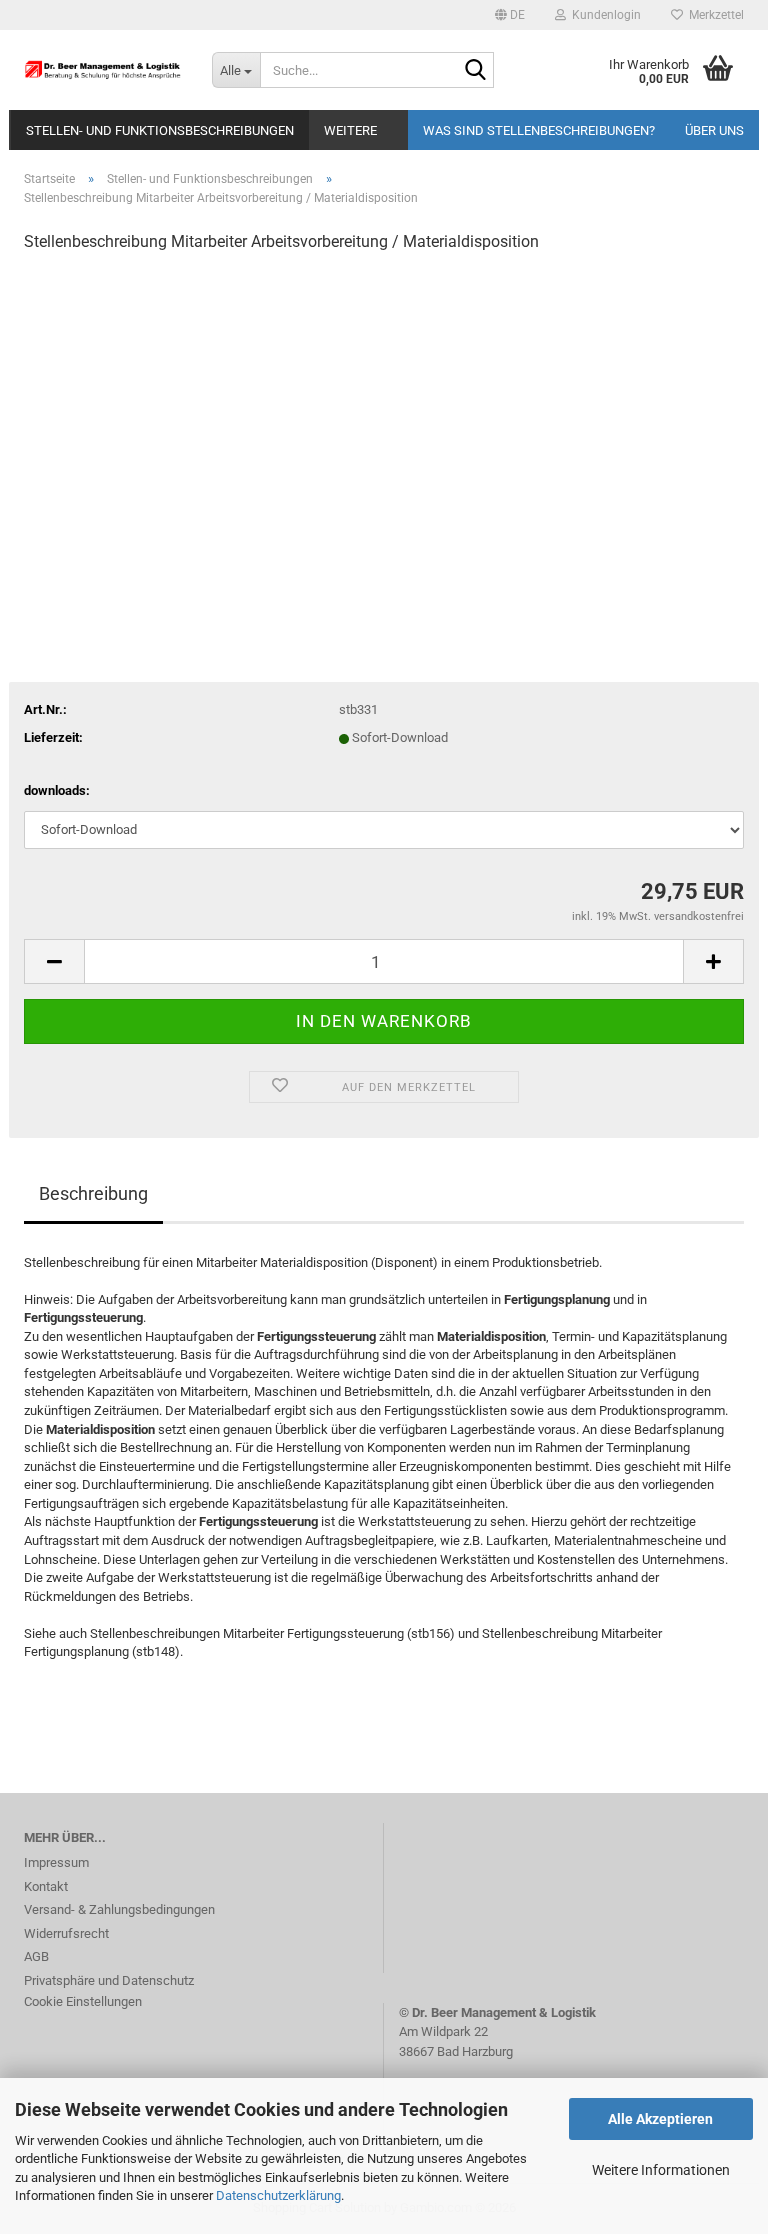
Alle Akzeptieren (660, 2119)
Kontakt (46, 1886)
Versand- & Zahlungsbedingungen (119, 1909)
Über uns (714, 130)
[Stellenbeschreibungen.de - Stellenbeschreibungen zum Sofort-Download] (103, 70)
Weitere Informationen (661, 2170)
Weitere (350, 130)
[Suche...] (475, 71)
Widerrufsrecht (66, 1933)
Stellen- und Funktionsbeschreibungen (160, 130)
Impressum (56, 1862)
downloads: (57, 790)
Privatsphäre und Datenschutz (109, 1980)
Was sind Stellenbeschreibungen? (539, 130)
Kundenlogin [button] (603, 15)
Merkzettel (713, 15)
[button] (510, 15)
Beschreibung (93, 1193)
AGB (36, 1956)
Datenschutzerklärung (278, 2195)
